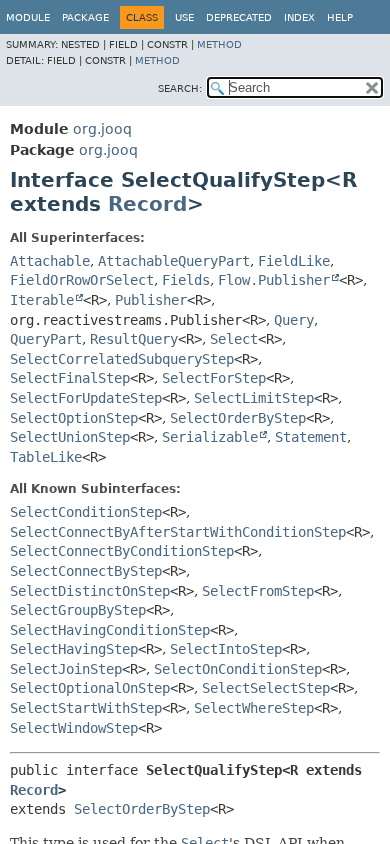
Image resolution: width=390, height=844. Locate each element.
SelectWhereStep (254, 708)
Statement (311, 437)
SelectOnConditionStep (238, 669)
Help (340, 17)
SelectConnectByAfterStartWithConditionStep (178, 532)
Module (28, 17)
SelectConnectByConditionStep (122, 551)
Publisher (151, 300)
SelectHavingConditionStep (110, 630)
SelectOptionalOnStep (90, 688)
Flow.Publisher (274, 280)
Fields (186, 280)
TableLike (46, 457)
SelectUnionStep (70, 437)
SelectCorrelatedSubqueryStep (122, 359)
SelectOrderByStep (238, 418)
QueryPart (46, 339)
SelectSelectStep (266, 688)
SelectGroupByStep (78, 610)
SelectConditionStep (86, 512)
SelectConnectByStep (86, 571)
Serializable (210, 437)
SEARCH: (180, 88)
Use (184, 17)
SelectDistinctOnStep (90, 591)
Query (294, 320)
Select (234, 339)
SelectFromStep (258, 591)
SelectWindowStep (74, 728)
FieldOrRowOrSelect (82, 280)
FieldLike (294, 261)
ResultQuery (134, 339)
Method (219, 44)
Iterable (42, 300)
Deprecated (239, 17)
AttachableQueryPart (174, 261)
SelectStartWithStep (86, 708)
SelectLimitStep (254, 398)
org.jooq (102, 129)
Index (299, 17)
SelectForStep (214, 378)
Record (147, 204)
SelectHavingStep (74, 649)
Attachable (50, 261)
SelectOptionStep (74, 418)
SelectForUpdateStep (86, 398)
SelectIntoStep (226, 649)
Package (85, 17)
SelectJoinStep (66, 669)
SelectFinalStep (70, 378)
